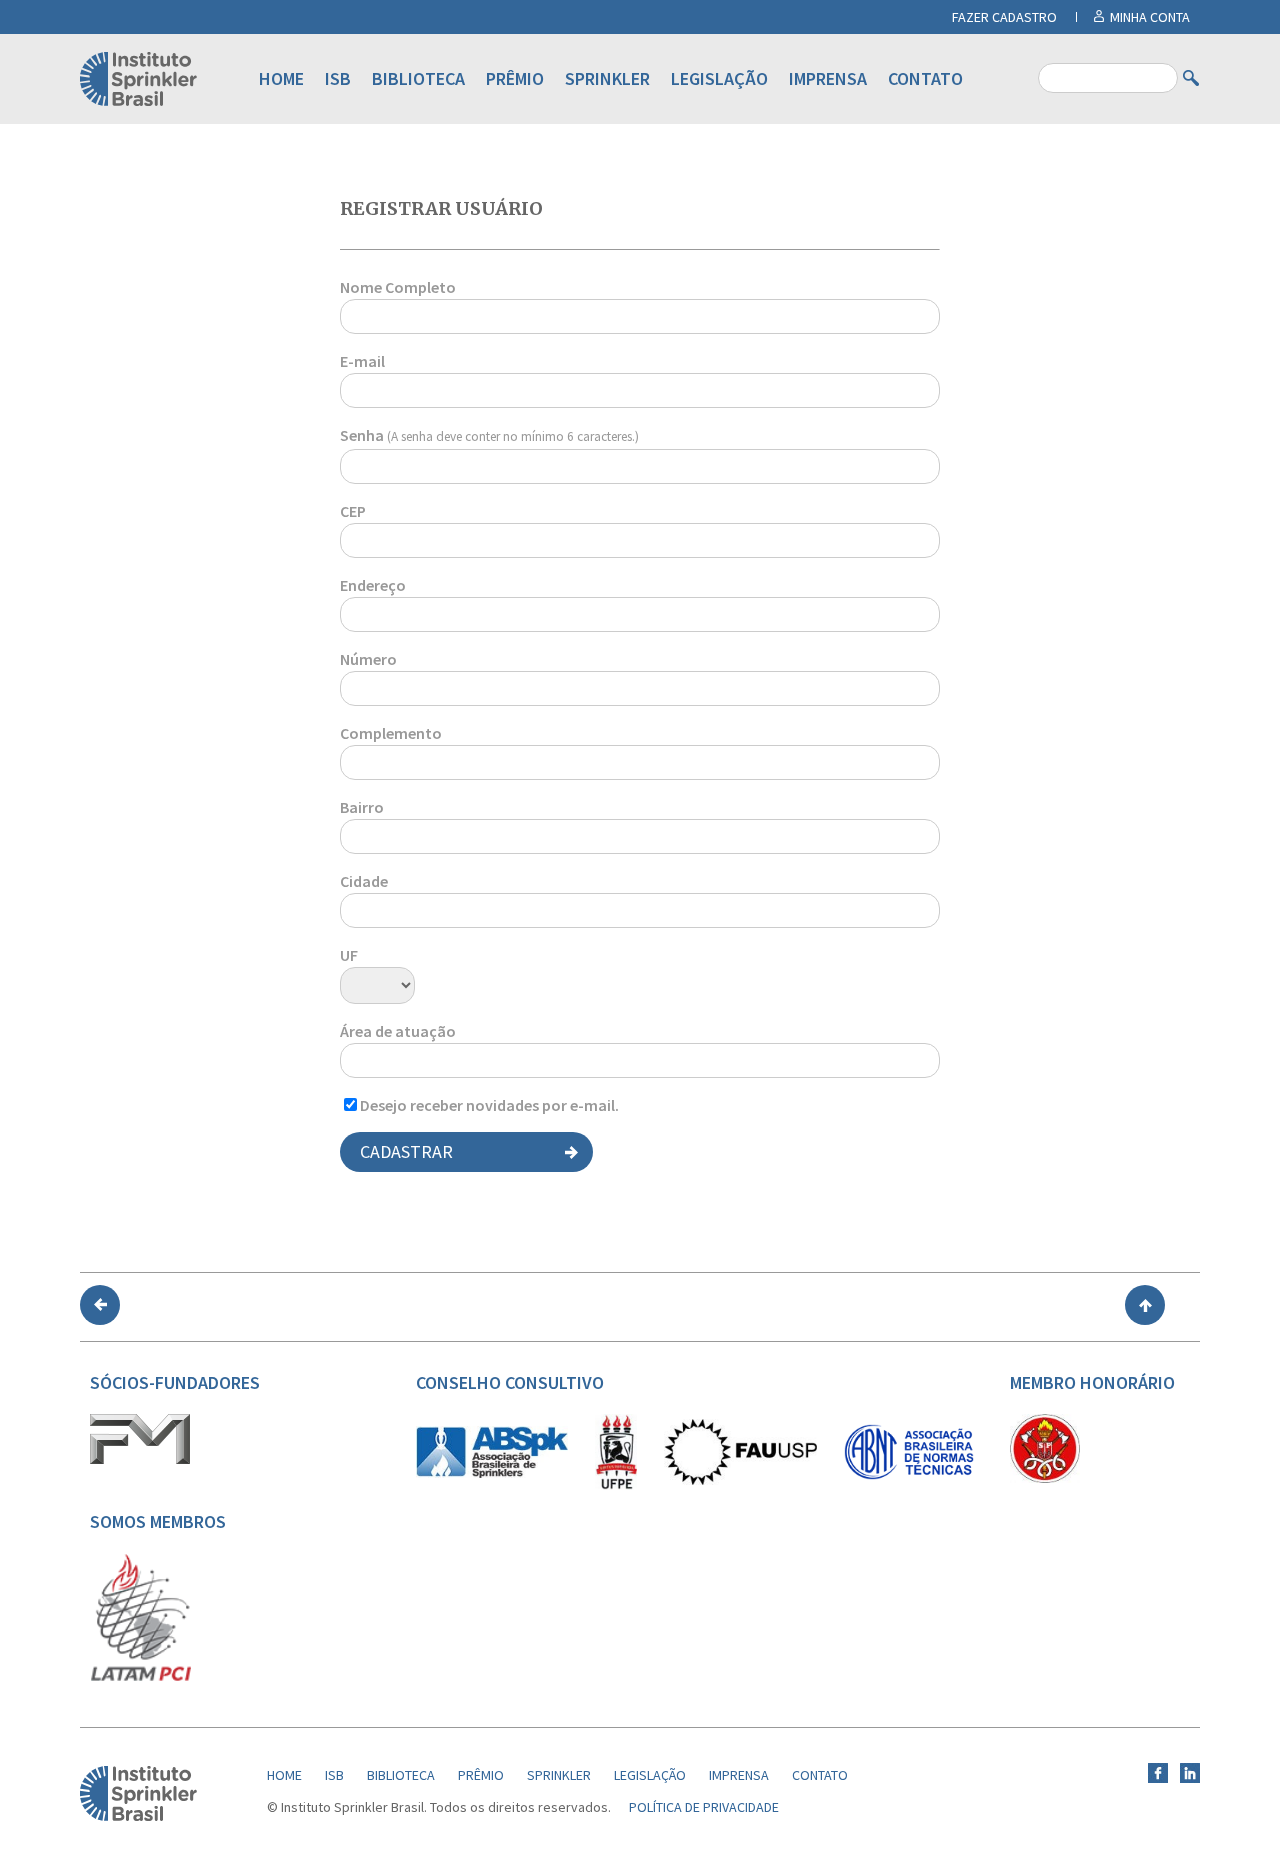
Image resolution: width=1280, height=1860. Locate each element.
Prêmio (515, 78)
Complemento (391, 733)
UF (349, 955)
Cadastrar (406, 1151)
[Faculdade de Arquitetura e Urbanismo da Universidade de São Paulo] (740, 1480)
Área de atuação (398, 1031)
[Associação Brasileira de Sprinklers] (492, 1473)
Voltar (100, 1305)
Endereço (373, 585)
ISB (338, 78)
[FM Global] (140, 1459)
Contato (925, 78)
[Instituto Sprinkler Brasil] (138, 1816)
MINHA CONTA (1150, 17)
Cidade (364, 881)
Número (368, 659)
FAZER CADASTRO (1004, 17)
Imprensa (828, 78)
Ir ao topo (1145, 1305)
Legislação (719, 78)
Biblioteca (418, 78)
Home (281, 78)
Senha (489, 435)
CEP (353, 511)
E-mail (362, 361)
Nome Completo (398, 287)
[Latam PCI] (141, 1677)
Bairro (362, 807)
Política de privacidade (704, 1807)
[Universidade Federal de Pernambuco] (616, 1485)
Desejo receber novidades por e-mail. (489, 1105)
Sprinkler (607, 78)
